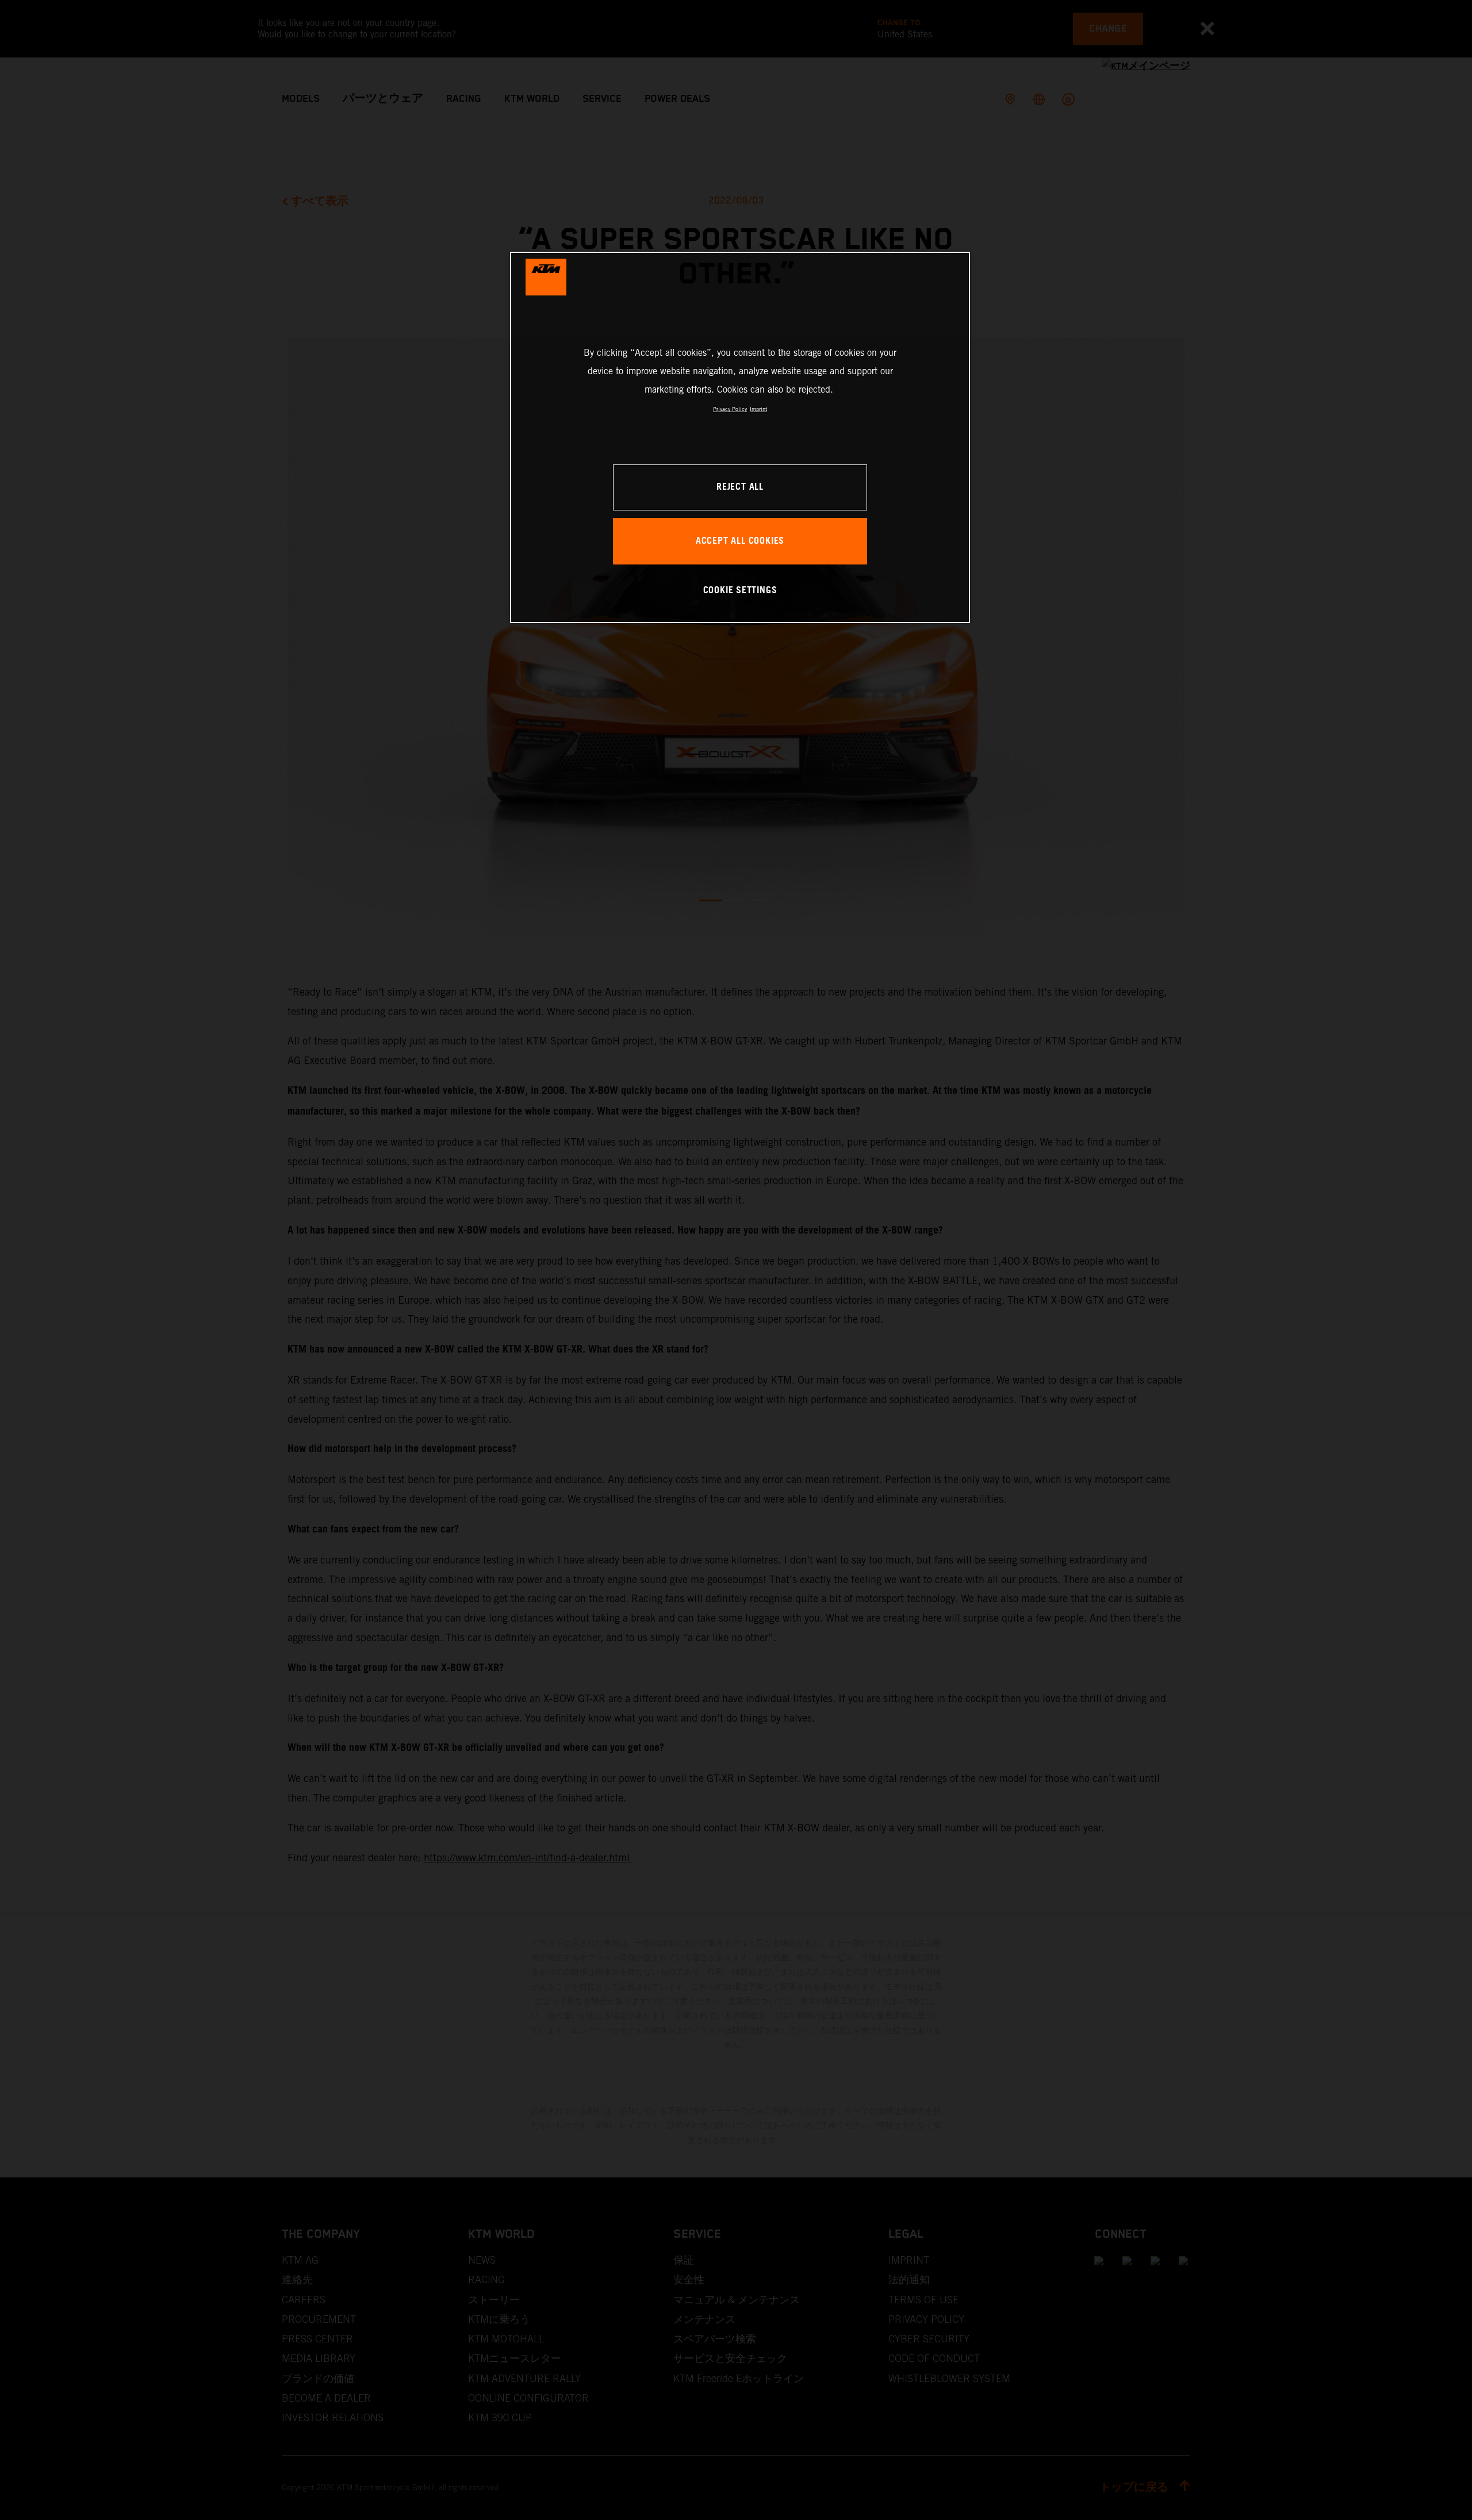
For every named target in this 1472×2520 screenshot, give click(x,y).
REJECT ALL (740, 487)
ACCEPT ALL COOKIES (740, 541)
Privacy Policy (730, 409)
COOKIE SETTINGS (740, 591)
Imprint (758, 409)
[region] (740, 437)
